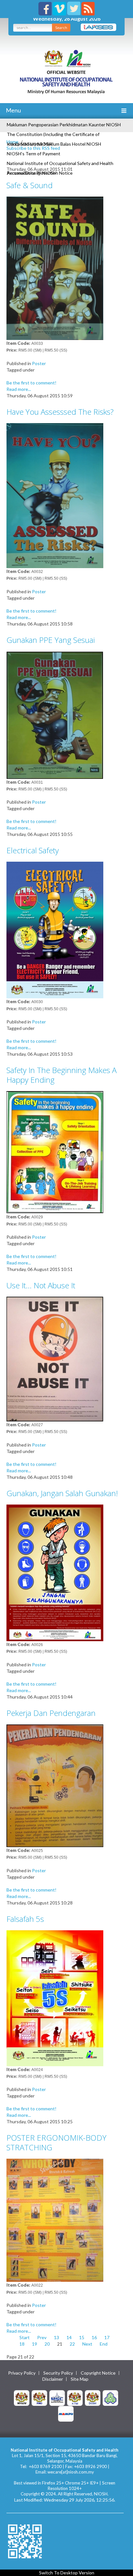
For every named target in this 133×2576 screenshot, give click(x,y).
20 (47, 2344)
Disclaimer (53, 2379)
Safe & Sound (30, 185)
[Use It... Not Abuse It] (55, 1358)
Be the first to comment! (31, 383)
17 (107, 2337)
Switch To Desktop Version (67, 2573)
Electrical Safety (33, 850)
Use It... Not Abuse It (41, 1285)
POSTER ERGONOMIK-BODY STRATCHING (56, 2142)
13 (56, 2337)
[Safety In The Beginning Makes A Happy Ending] (55, 1152)
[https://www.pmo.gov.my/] (39, 2397)
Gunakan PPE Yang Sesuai (51, 640)
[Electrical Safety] (55, 930)
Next (87, 2344)
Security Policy (58, 2373)
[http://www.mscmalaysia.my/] (57, 2397)
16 (94, 2337)
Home (12, 142)
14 (69, 2337)
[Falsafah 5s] (55, 1997)
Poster (39, 363)
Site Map (80, 2379)
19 (35, 2344)
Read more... (19, 389)
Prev (42, 2337)
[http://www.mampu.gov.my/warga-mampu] (66, 2413)
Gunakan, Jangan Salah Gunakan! (62, 1493)
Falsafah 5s (25, 1919)
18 (22, 2344)
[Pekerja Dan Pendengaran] (55, 1785)
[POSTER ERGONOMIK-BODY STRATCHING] (55, 2220)
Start (25, 2337)
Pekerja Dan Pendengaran (51, 1713)
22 (72, 2344)
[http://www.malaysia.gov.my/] (22, 2397)
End (104, 2344)
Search (61, 28)
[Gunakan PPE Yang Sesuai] (55, 714)
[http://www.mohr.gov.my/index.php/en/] (75, 2397)
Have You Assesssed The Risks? (60, 412)
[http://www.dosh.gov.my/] (93, 2397)
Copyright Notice (98, 2373)
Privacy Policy (22, 2373)
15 (82, 2337)
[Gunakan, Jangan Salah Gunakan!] (55, 1572)
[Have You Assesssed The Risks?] (55, 495)
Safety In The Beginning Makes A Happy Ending (61, 1075)
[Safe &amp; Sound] (55, 268)
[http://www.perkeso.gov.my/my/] (110, 2397)
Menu (13, 110)
